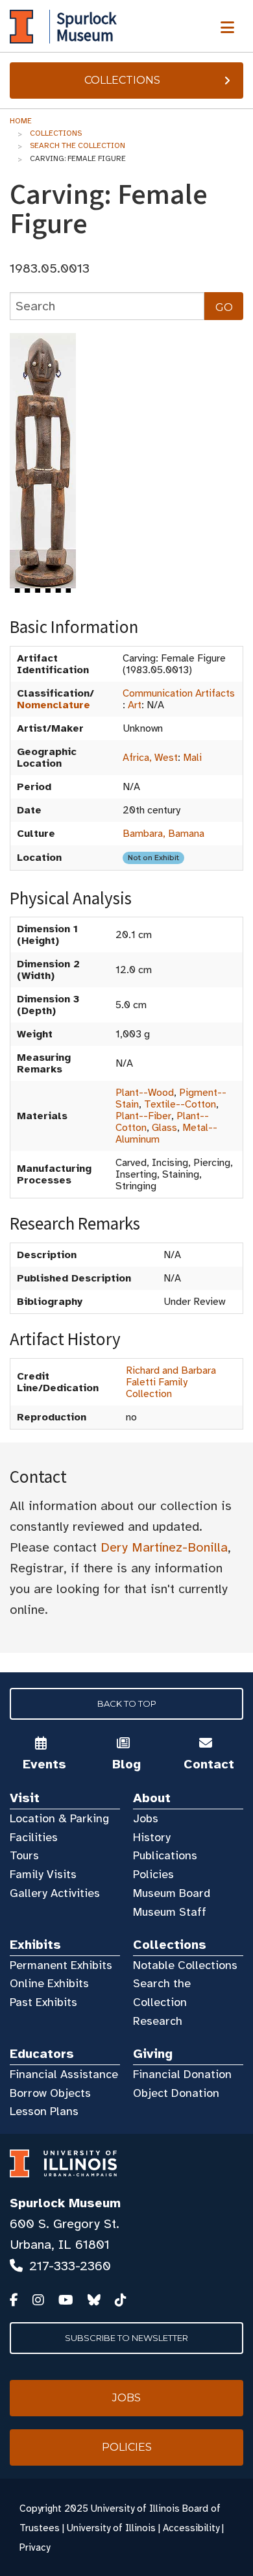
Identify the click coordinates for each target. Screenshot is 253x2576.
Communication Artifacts (179, 693)
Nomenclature (54, 705)
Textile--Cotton (180, 1104)
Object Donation (176, 2093)
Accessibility (191, 2528)
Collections (122, 80)
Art (135, 705)
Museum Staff (170, 1912)
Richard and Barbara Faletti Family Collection (171, 1382)
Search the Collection (78, 145)
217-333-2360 (70, 2266)
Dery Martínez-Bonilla (164, 1547)
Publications (165, 1855)
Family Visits (43, 1874)
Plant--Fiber (143, 1116)
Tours (24, 1855)
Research (158, 2021)
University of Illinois (111, 2528)
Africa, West (150, 758)
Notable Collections (185, 1965)
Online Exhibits (49, 1983)
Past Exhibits (43, 2002)
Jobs (146, 1818)
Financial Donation (182, 2074)
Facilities (34, 1837)
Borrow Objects (50, 2093)
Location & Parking (59, 1818)
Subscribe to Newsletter (126, 2338)
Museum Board (172, 1893)
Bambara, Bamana (163, 834)
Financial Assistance (64, 2074)
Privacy (35, 2547)
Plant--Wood (145, 1093)
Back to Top (127, 1703)
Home (21, 121)
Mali (192, 758)
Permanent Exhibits (61, 1965)
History (152, 1837)
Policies (153, 1874)
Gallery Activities (55, 1893)
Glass (164, 1128)
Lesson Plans (44, 2111)
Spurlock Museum (65, 2203)
